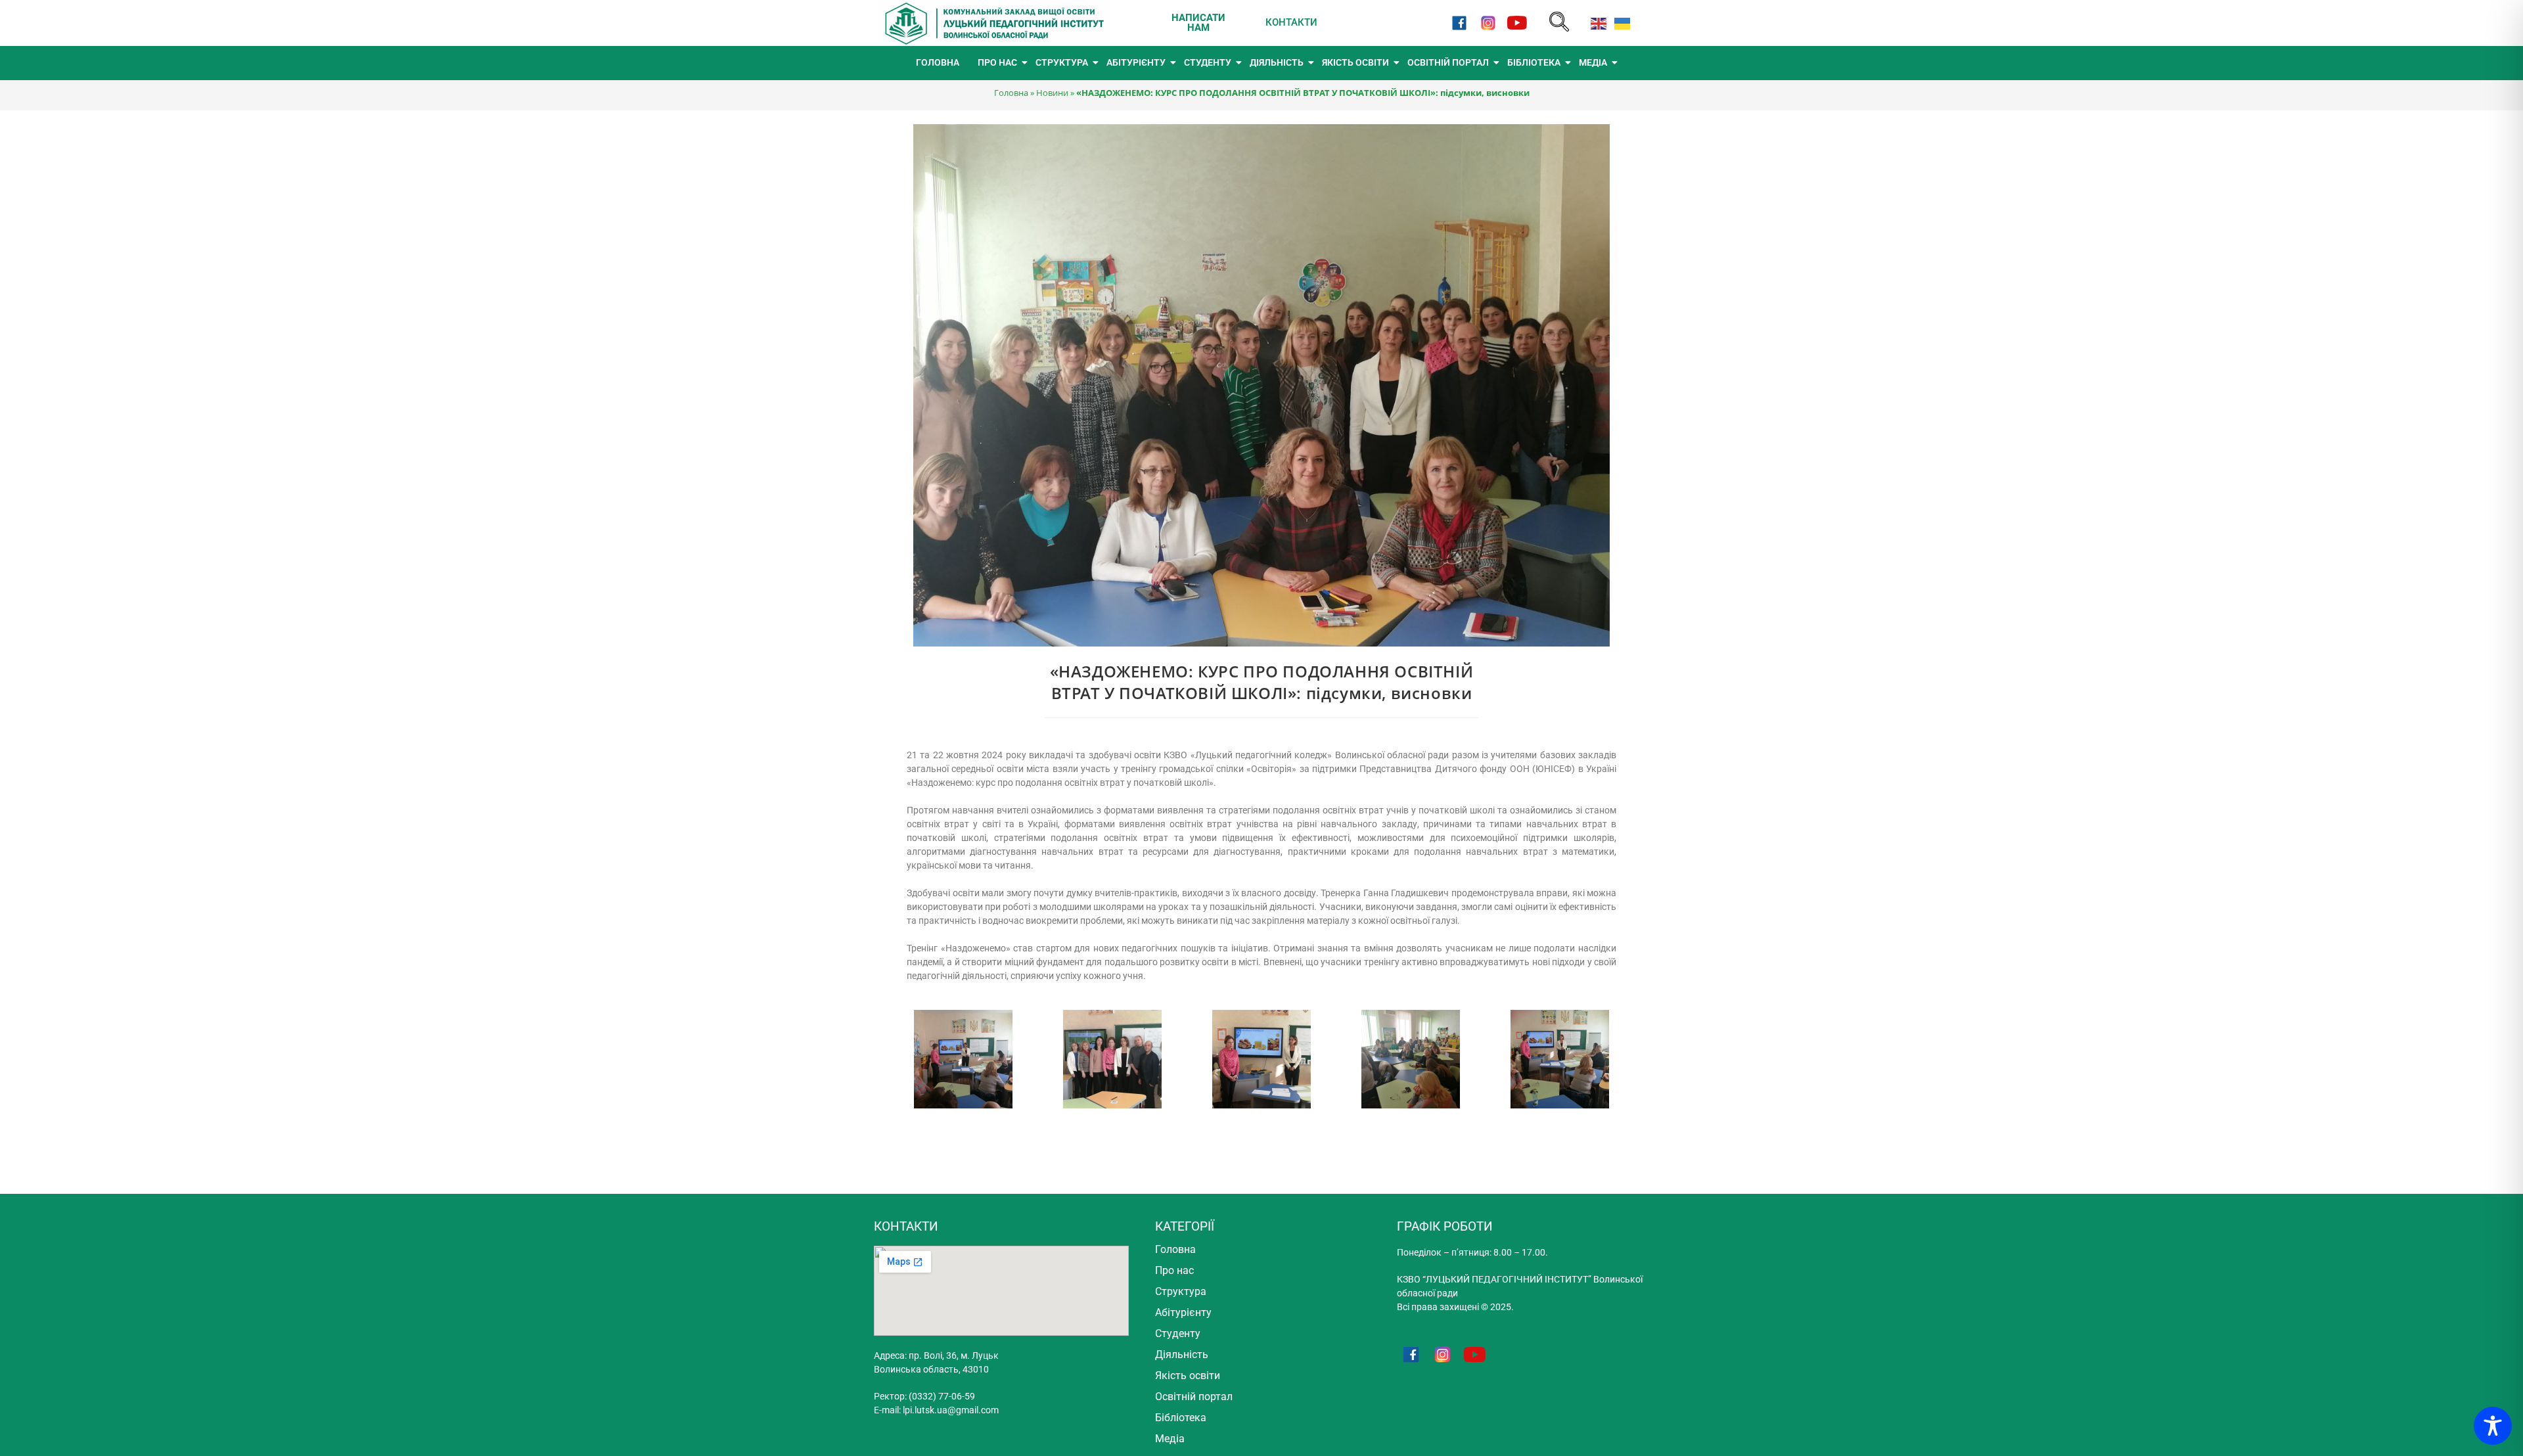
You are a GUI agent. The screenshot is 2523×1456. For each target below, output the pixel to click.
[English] (1596, 23)
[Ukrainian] (1620, 23)
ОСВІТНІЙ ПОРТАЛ (1448, 62)
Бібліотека (1181, 1418)
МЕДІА (1593, 62)
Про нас (1174, 1270)
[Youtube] (1517, 23)
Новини (1052, 93)
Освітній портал (1194, 1397)
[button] (1559, 23)
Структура (1181, 1291)
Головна (1011, 93)
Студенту (1178, 1333)
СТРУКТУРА (1062, 62)
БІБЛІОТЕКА (1534, 62)
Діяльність (1182, 1354)
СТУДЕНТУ (1208, 62)
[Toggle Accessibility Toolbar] (2493, 1426)
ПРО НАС (997, 62)
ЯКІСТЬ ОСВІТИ (1355, 62)
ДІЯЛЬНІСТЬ (1277, 62)
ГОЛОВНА (938, 62)
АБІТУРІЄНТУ (1136, 62)
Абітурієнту (1183, 1312)
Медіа (1170, 1439)
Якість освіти (1188, 1376)
